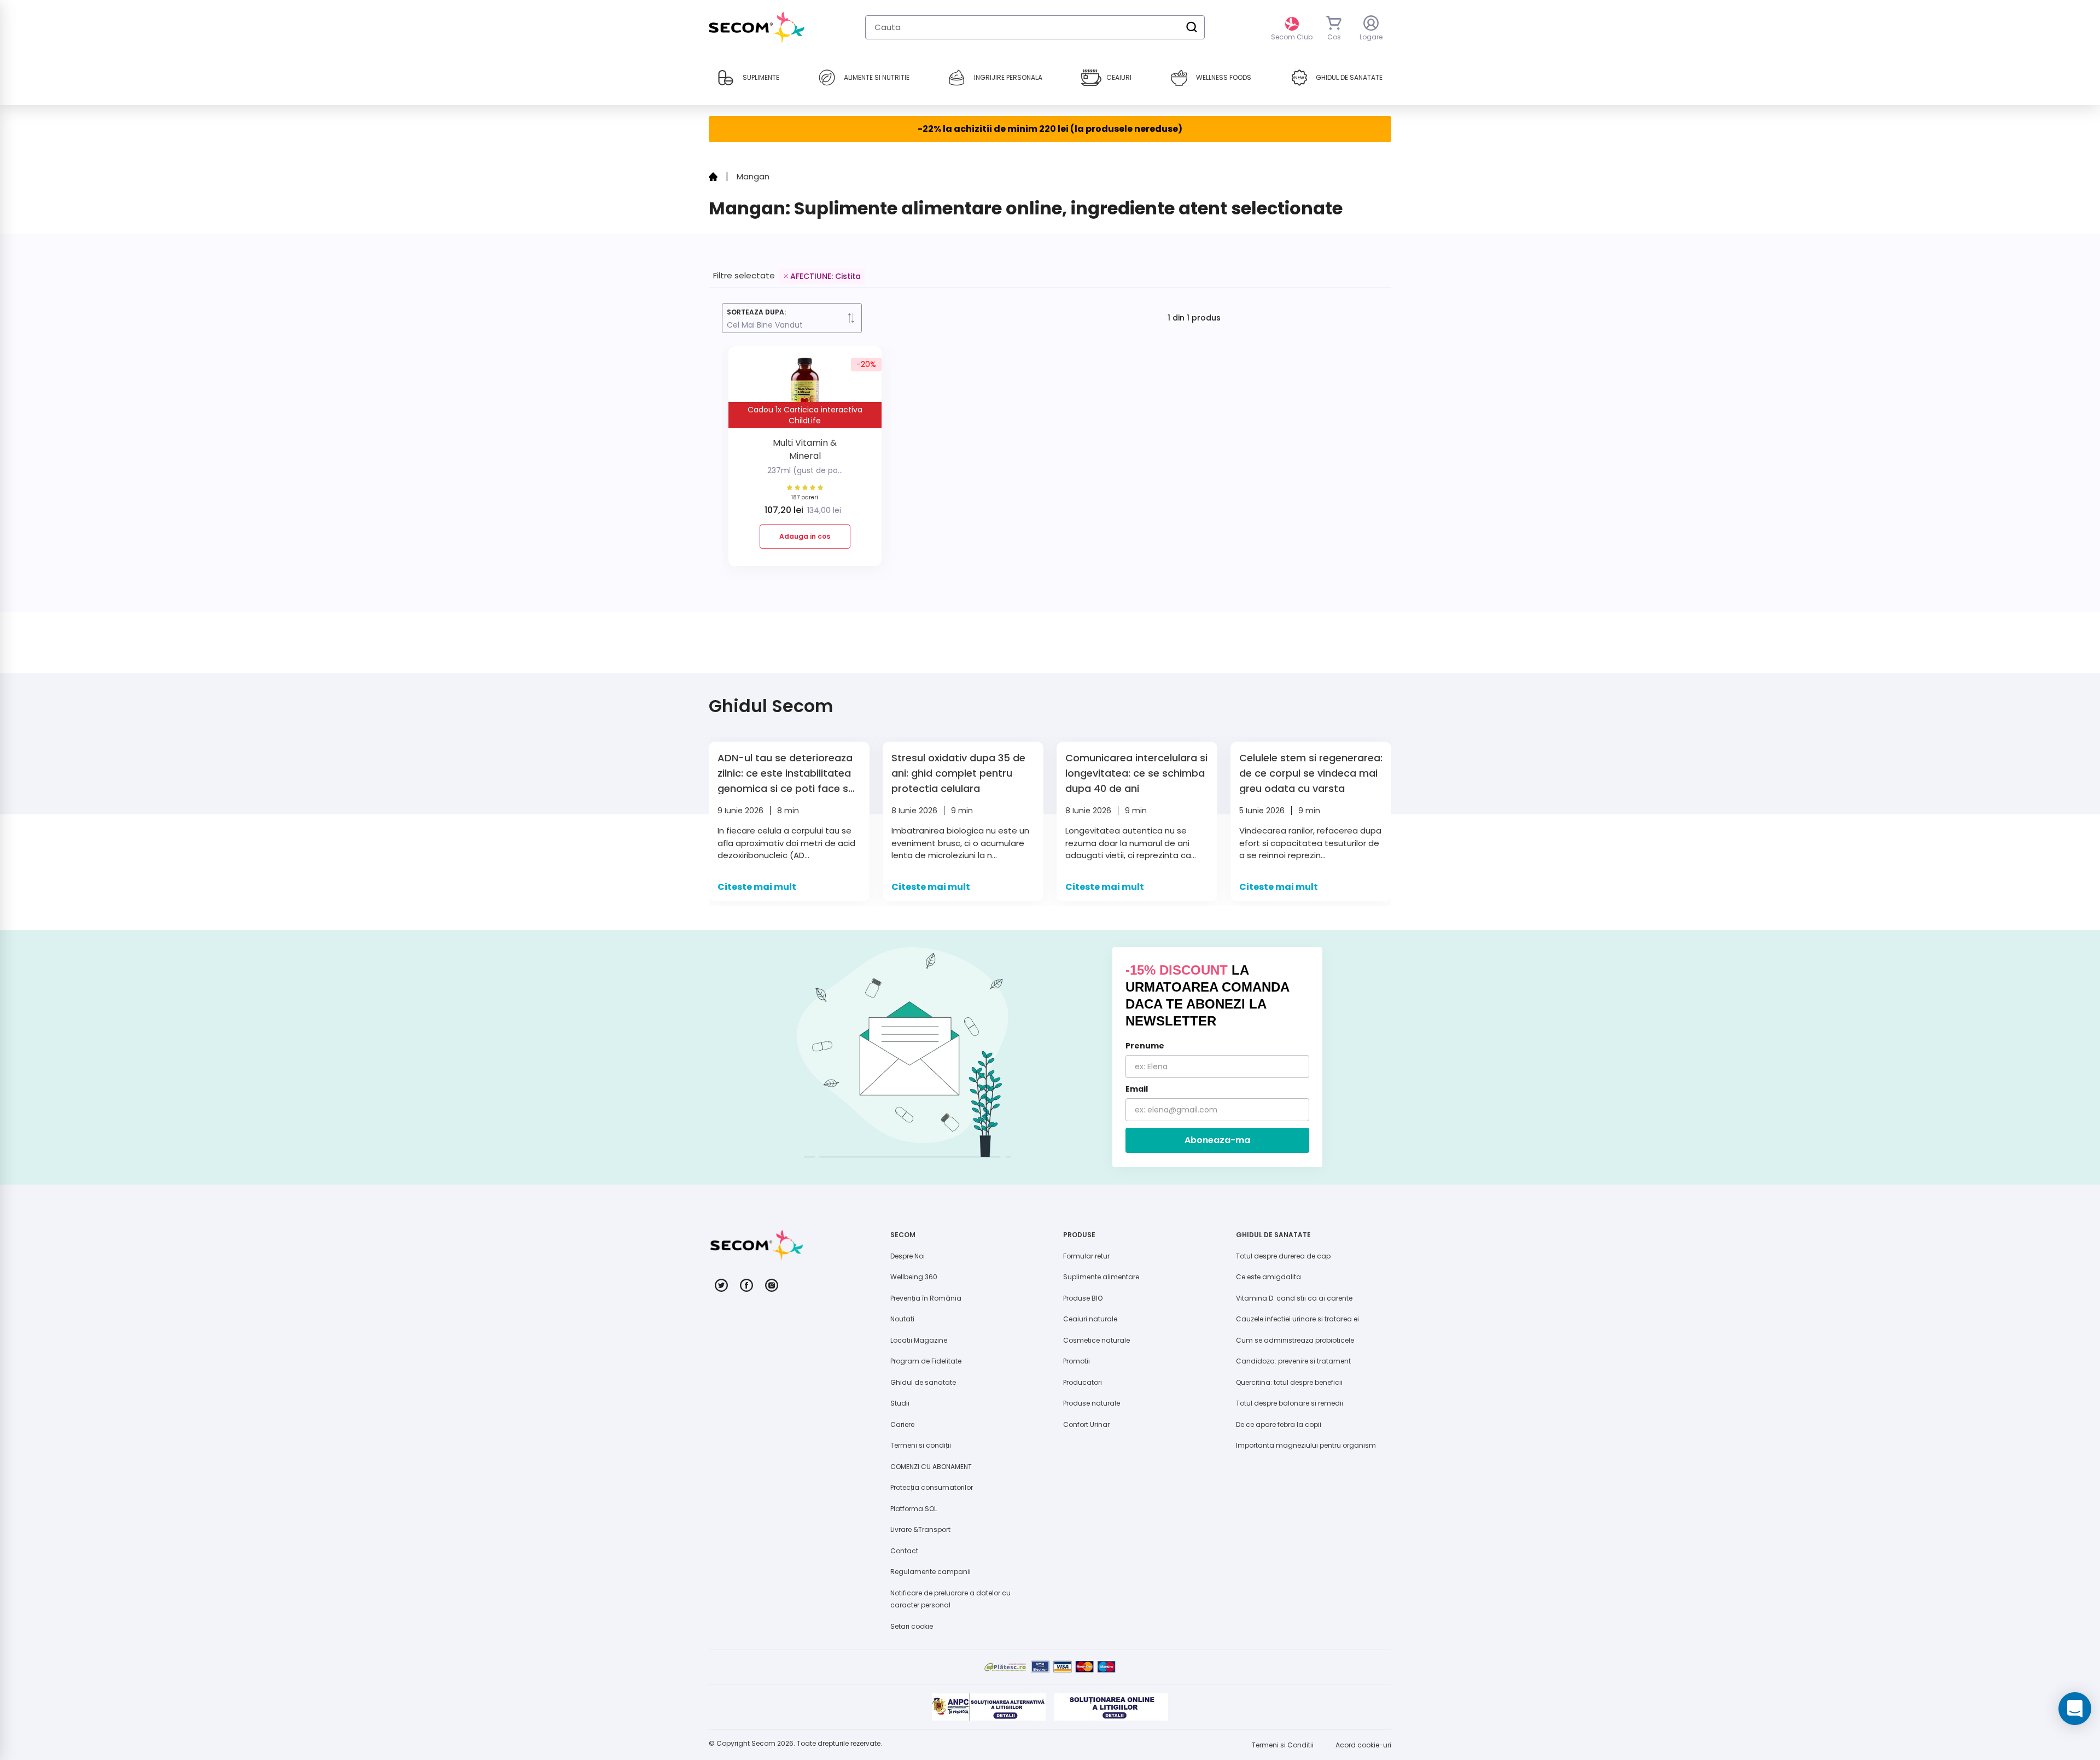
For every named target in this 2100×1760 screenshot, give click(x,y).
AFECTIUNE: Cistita (826, 276)
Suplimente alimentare (1101, 1277)
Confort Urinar (1086, 1424)
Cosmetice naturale (1096, 1340)
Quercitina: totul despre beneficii (1289, 1382)
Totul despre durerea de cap (1283, 1256)
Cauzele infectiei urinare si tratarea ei (1297, 1319)
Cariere (902, 1424)
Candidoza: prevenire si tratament (1293, 1361)
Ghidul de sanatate (923, 1382)
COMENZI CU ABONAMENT (931, 1467)
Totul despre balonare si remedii (1290, 1403)
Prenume (1145, 1046)
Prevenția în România (926, 1298)
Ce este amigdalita (1268, 1277)
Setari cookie (912, 1626)
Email (1137, 1089)
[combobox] (1035, 27)
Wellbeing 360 (914, 1277)
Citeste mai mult (757, 887)
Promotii (1077, 1361)
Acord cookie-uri (1363, 1745)
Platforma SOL (914, 1509)
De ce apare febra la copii (1279, 1424)
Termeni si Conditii (1283, 1745)
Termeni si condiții (921, 1445)
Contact (904, 1551)
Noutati (902, 1319)
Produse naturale (1092, 1403)
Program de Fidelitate (926, 1361)
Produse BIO (1083, 1298)
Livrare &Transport (920, 1529)
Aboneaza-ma (1217, 1140)
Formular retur (1086, 1256)
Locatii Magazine (919, 1340)
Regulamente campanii (931, 1572)
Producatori (1083, 1382)
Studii (900, 1403)
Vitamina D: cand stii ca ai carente (1294, 1298)
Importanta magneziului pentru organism (1306, 1445)
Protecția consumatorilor (932, 1487)
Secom (763, 1743)
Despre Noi (908, 1256)
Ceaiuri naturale (1090, 1319)
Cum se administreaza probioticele (1295, 1340)
